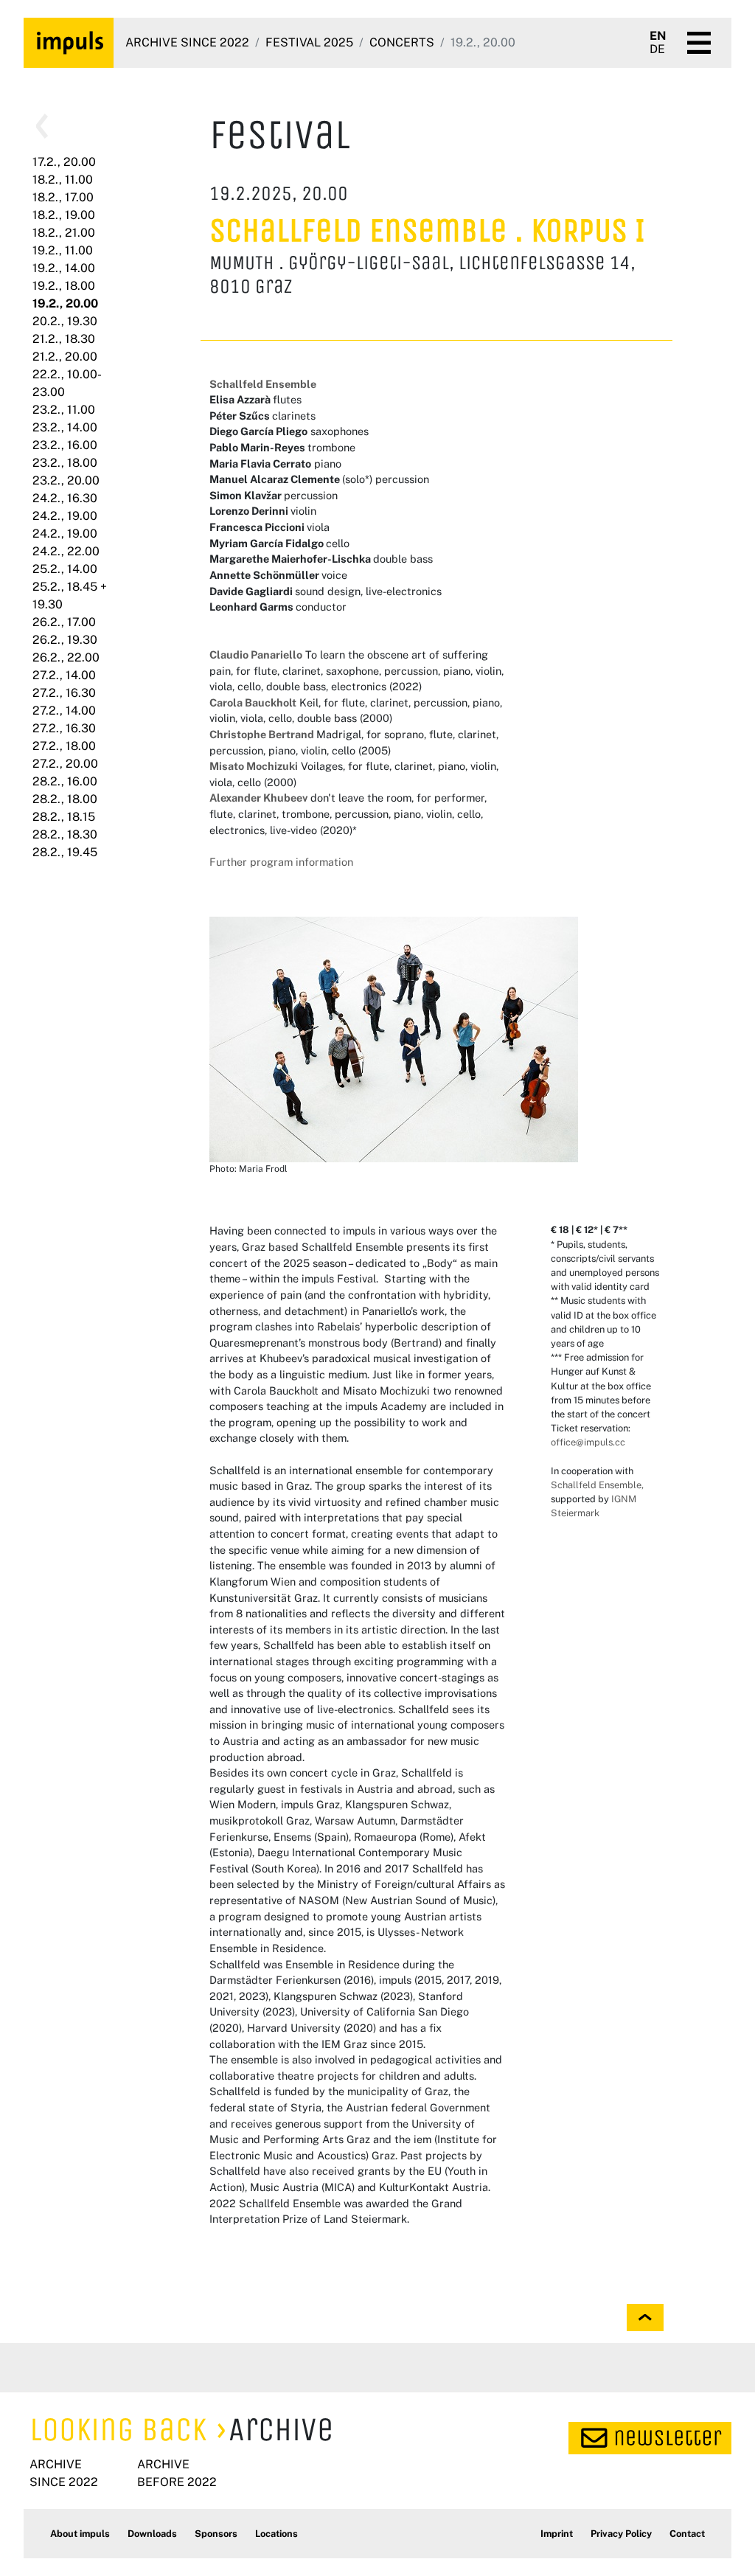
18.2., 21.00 (64, 233)
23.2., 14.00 (65, 427)
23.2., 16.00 (65, 445)
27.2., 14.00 (64, 675)
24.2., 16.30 (65, 498)
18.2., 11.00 (63, 180)
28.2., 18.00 (65, 799)
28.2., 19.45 (65, 852)
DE (657, 49)
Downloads (152, 2534)
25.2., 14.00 (65, 569)
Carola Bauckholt (253, 702)
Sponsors (216, 2534)
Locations (276, 2534)
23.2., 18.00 (65, 463)
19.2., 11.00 (63, 250)
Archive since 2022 (187, 42)
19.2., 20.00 (65, 303)
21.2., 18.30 (64, 339)
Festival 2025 (309, 42)
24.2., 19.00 (65, 516)
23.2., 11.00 (64, 410)
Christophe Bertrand (263, 734)
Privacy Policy (621, 2534)
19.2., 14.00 (64, 268)
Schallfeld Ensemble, (597, 1485)
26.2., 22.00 (66, 657)
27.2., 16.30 (64, 693)
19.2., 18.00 (64, 286)
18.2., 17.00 (63, 197)
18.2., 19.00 (64, 215)
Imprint (557, 2534)
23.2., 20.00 (66, 480)
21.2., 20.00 (65, 357)
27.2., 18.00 (64, 746)
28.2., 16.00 (65, 781)
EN (658, 36)
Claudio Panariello (256, 655)
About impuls (80, 2534)
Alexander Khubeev (258, 798)
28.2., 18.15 (64, 817)
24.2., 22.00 (66, 551)
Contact (687, 2534)
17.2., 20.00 (64, 162)
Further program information (281, 862)
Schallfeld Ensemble (263, 384)
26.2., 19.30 (65, 640)
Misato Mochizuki (254, 766)
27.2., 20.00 (65, 764)
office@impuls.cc (588, 1442)
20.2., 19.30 (65, 321)
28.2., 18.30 (65, 834)
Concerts (402, 42)
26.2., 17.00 (64, 622)
